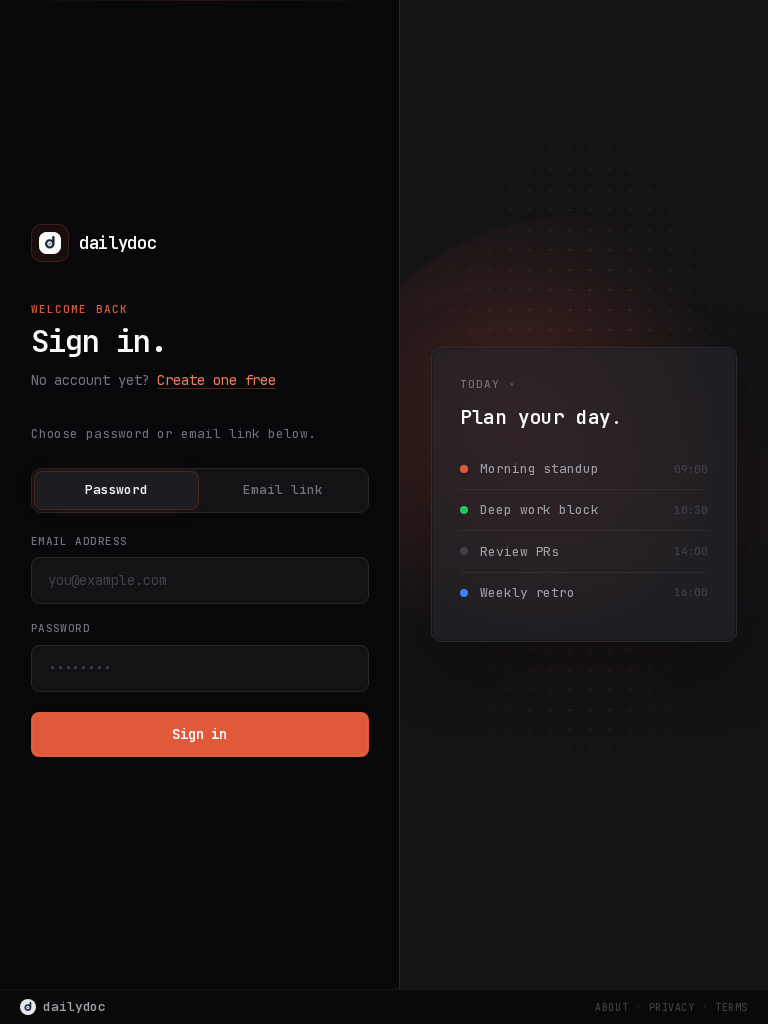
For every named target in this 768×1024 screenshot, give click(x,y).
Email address (79, 541)
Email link (282, 489)
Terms (731, 1007)
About (611, 1007)
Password (116, 489)
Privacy (672, 1007)
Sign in (199, 734)
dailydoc (74, 1006)
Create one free (216, 380)
